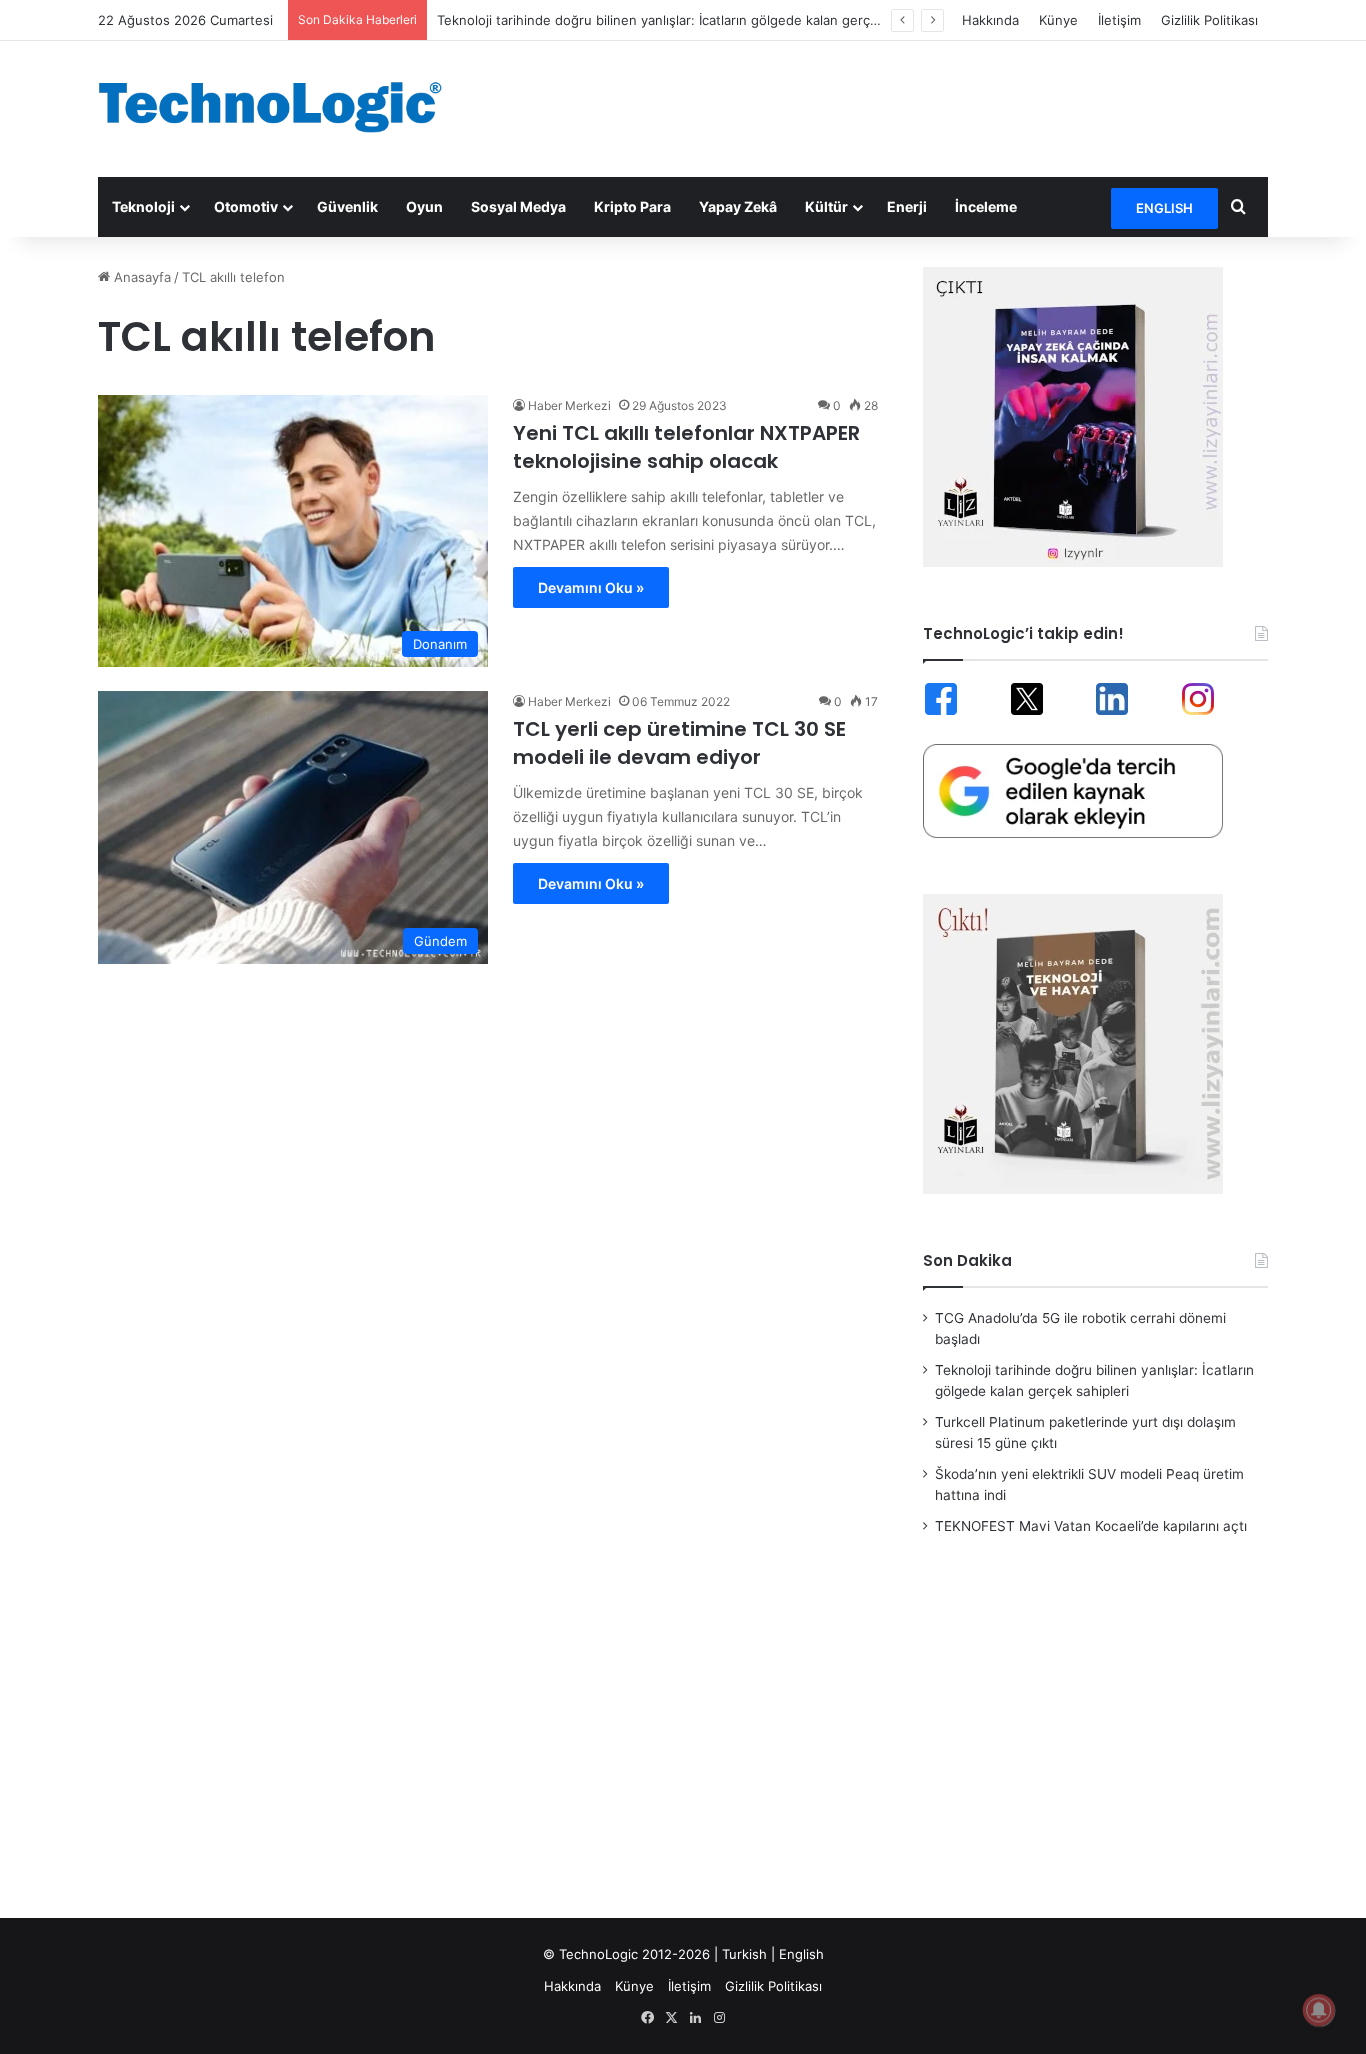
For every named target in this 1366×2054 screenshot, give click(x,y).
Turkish (744, 1954)
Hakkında (990, 20)
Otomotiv (246, 206)
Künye (1058, 20)
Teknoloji (143, 206)
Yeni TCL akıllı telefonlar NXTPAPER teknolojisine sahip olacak (686, 447)
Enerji (907, 206)
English (801, 1954)
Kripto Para (632, 206)
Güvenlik (347, 206)
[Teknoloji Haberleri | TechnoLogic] (283, 107)
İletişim (1119, 20)
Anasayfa (140, 277)
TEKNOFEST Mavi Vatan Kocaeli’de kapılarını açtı (1091, 1526)
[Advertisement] (883, 106)
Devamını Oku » (591, 587)
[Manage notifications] (1319, 2010)
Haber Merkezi (569, 405)
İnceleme (986, 206)
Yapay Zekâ (738, 206)
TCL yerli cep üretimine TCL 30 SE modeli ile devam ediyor (679, 743)
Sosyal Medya (518, 206)
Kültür (826, 206)
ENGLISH (1164, 208)
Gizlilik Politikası (1209, 20)
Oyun (424, 206)
